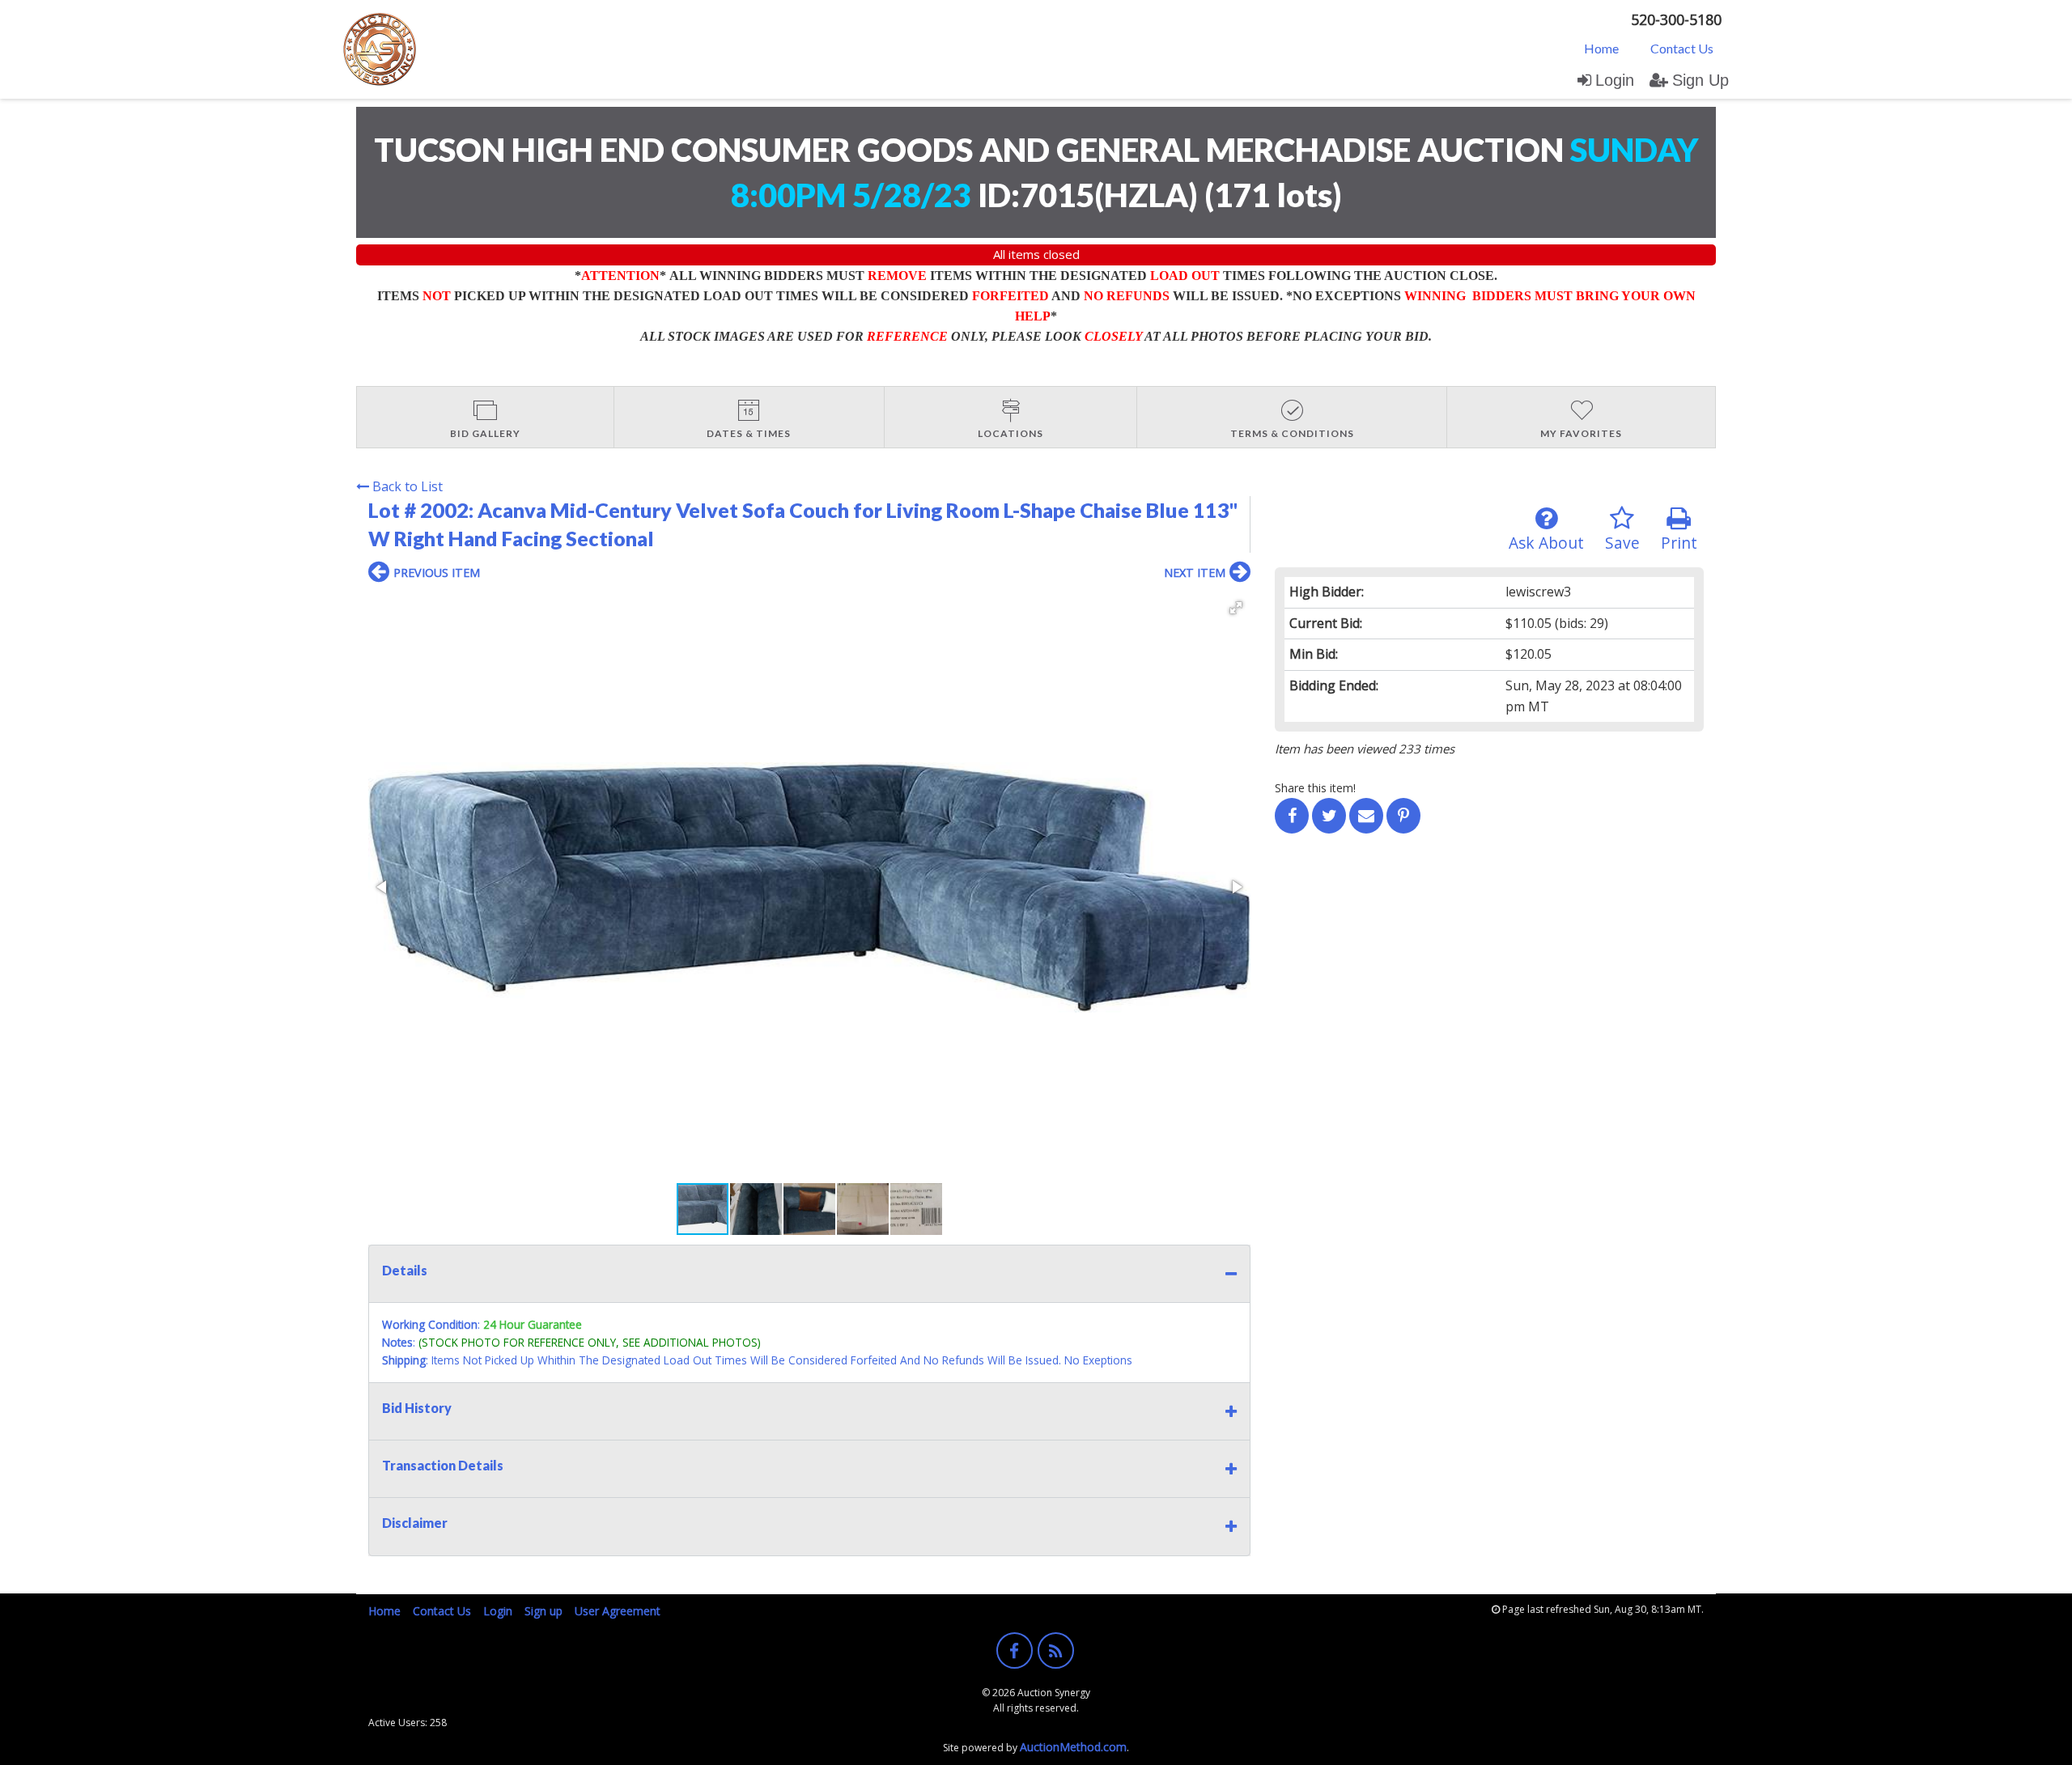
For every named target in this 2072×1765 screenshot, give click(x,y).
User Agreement (618, 1611)
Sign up (543, 1611)
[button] (1236, 608)
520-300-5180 (1676, 19)
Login (1615, 80)
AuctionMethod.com (1073, 1747)
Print (1679, 543)
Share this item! (1315, 788)
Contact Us (1682, 48)
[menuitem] (1601, 48)
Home (1601, 48)
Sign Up (1700, 80)
